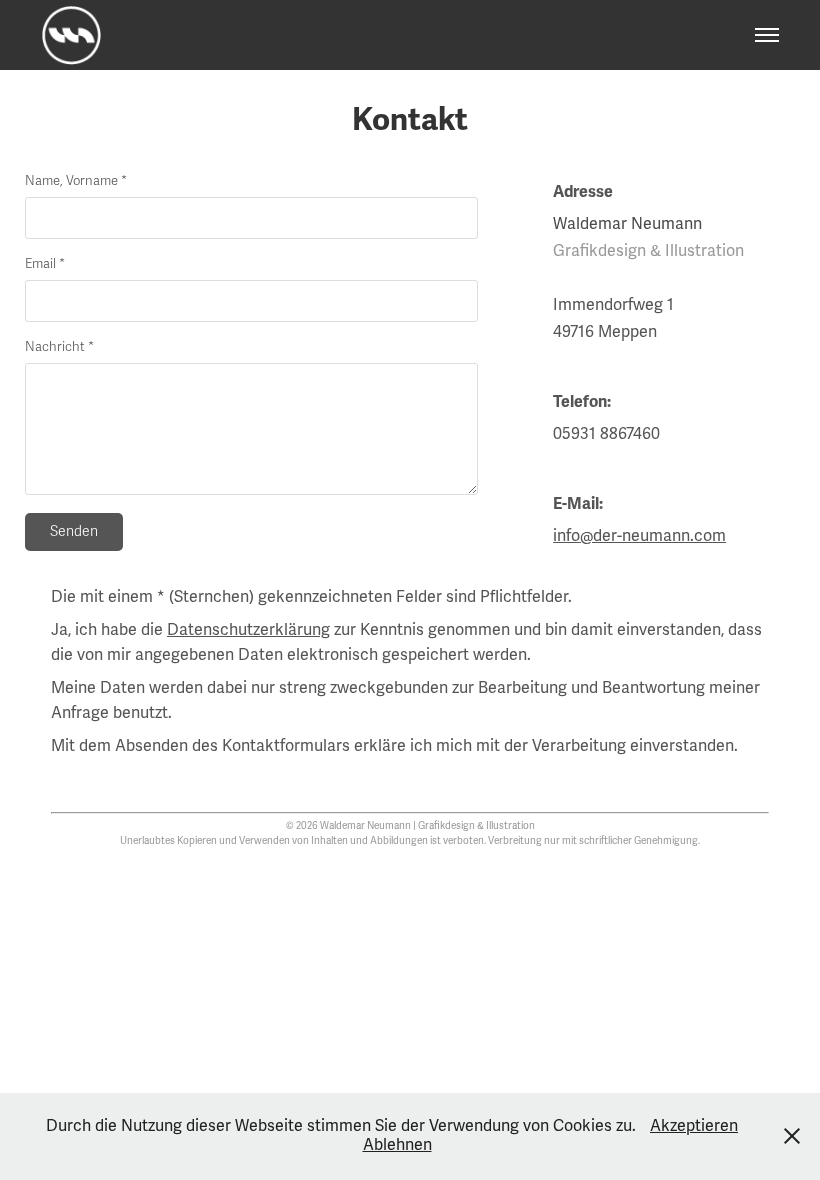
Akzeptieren (694, 1126)
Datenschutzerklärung (248, 630)
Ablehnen (397, 1145)
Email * (45, 264)
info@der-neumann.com (639, 536)
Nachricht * (59, 347)
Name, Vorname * (76, 181)
